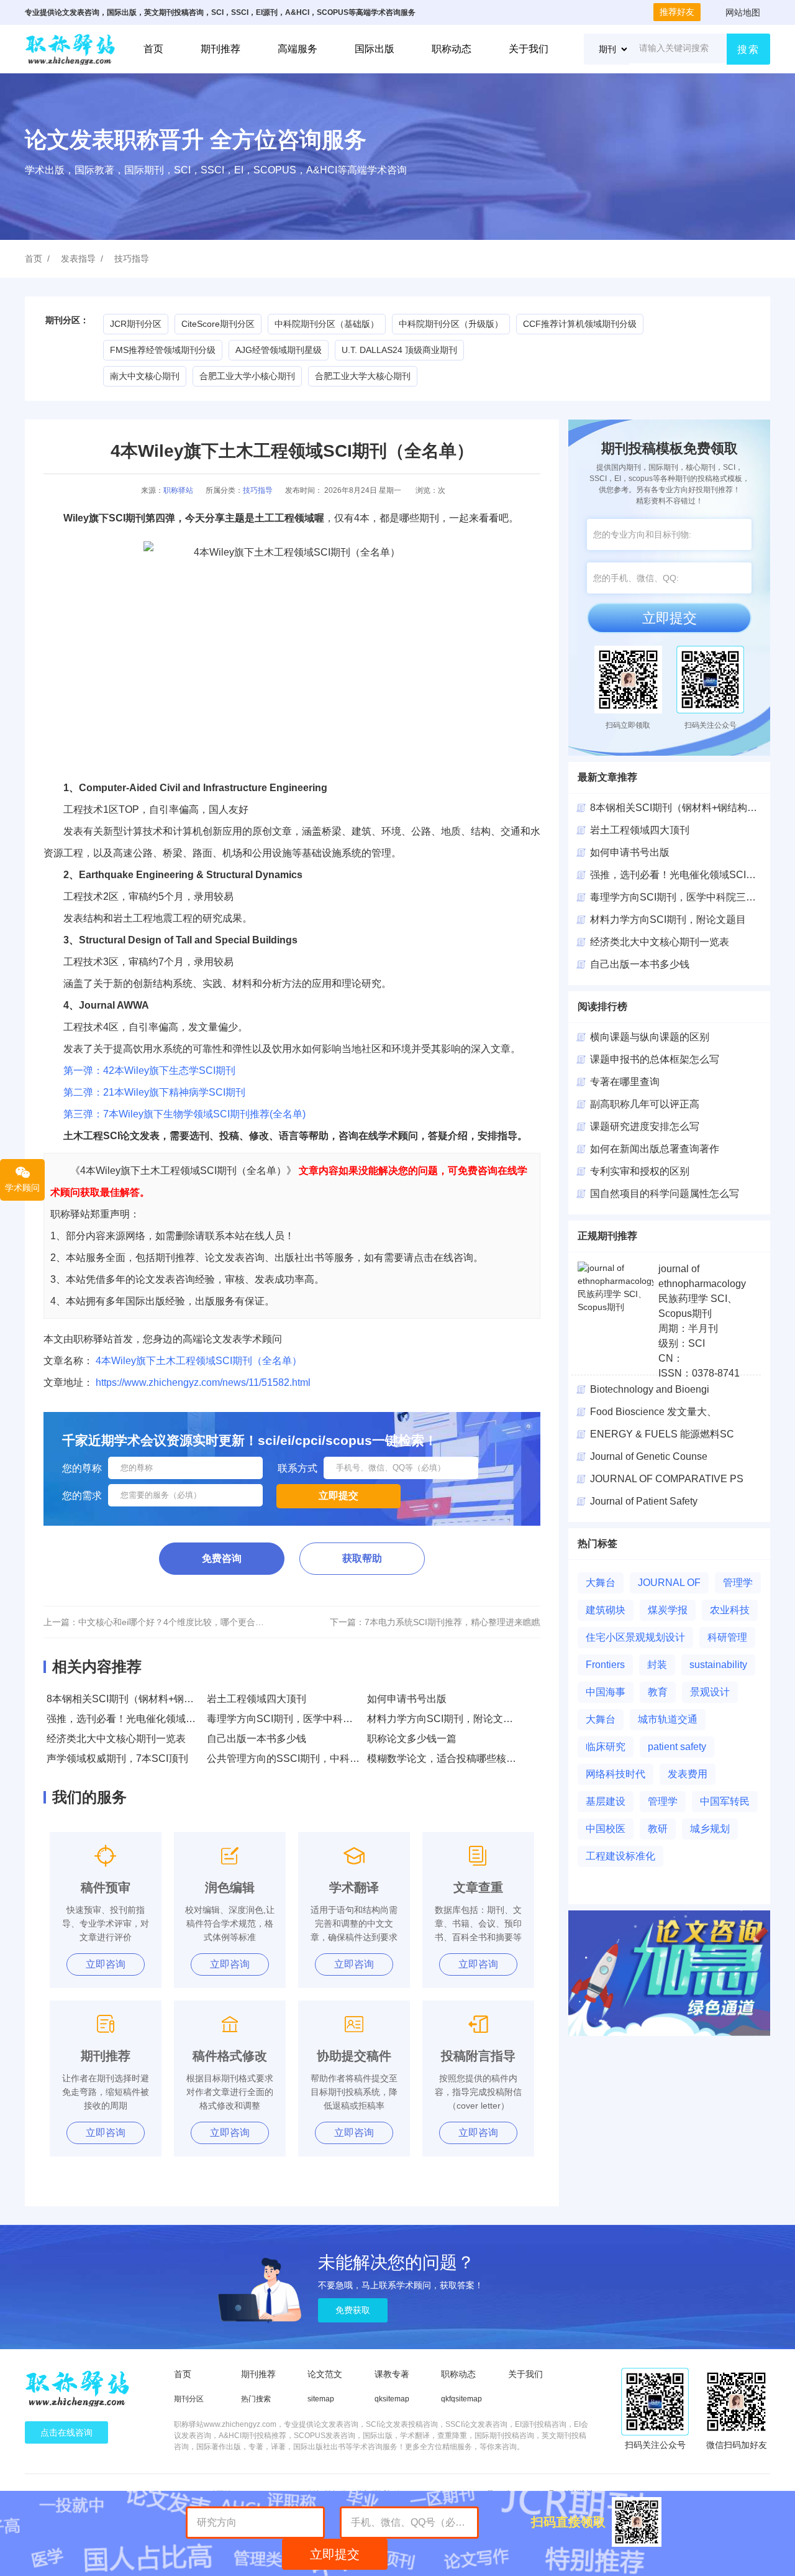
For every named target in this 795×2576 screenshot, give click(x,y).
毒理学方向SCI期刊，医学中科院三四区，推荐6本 (317, 1719)
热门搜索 (256, 2399)
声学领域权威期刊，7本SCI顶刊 (117, 1758)
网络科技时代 (616, 1774)
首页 (153, 49)
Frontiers (605, 1665)
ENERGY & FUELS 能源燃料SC (662, 1434)
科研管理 (727, 1637)
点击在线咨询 (66, 2432)
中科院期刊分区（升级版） (451, 324)
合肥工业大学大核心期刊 (363, 376)
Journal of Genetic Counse (649, 1456)
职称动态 (452, 49)
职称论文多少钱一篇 (412, 1739)
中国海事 (606, 1692)
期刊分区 (189, 2399)
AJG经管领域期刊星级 (279, 350)
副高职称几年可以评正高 (645, 1104)
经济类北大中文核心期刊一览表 (116, 1739)
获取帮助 (362, 1558)
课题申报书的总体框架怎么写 (655, 1059)
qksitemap (392, 2399)
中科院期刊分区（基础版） (327, 324)
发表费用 (688, 1774)
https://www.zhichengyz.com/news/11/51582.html (203, 1382)
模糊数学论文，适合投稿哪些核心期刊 (452, 1758)
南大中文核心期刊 (145, 376)
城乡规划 (710, 1829)
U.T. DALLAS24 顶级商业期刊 (399, 350)
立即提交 (670, 618)
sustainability (718, 1665)
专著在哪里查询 (625, 1082)
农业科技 (730, 1610)
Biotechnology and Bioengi (650, 1389)
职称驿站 (178, 490)
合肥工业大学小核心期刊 (247, 376)
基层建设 (606, 1801)
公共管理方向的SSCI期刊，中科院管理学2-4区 (310, 1758)
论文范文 (325, 2374)
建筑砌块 (606, 1610)
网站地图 (743, 12)
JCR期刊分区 (136, 324)
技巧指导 (132, 259)
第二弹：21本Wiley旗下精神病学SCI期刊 (149, 1092)
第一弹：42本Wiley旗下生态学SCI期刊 (149, 1070)
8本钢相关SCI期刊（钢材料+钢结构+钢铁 (681, 808)
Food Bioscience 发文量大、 (653, 1412)
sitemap (321, 2399)
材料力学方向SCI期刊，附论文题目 (445, 1719)
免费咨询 (222, 1558)
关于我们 (529, 49)
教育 (658, 1692)
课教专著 (392, 2374)
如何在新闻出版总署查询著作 (655, 1149)
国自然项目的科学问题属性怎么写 (665, 1194)
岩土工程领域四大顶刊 (257, 1699)
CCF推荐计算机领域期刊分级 (580, 324)
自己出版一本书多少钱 (257, 1739)
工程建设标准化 (620, 1856)
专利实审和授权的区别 (640, 1171)
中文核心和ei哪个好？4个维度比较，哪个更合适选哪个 (184, 1622)
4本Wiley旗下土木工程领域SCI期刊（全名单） (199, 1361)
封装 (657, 1665)
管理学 (738, 1583)
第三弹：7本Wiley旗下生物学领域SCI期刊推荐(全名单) (175, 1114)
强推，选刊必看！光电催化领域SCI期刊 (134, 1719)
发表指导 (78, 259)
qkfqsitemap (461, 2399)
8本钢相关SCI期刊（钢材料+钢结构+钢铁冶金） (153, 1699)
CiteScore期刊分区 (218, 324)
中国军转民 (725, 1801)
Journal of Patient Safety (644, 1501)
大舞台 (601, 1583)
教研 (658, 1829)
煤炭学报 (668, 1610)
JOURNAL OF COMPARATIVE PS (667, 1479)
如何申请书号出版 (407, 1699)
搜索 (748, 49)
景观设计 (710, 1692)
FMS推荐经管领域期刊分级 (163, 350)
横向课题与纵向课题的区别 (650, 1037)
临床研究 (606, 1747)
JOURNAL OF (669, 1583)
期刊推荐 (220, 49)
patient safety (677, 1747)
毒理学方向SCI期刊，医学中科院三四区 (678, 897)
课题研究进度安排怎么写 (645, 1126)
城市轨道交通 (668, 1719)
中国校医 (606, 1829)
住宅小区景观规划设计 (635, 1637)
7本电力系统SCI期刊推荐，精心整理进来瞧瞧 (452, 1622)
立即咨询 (106, 1964)
